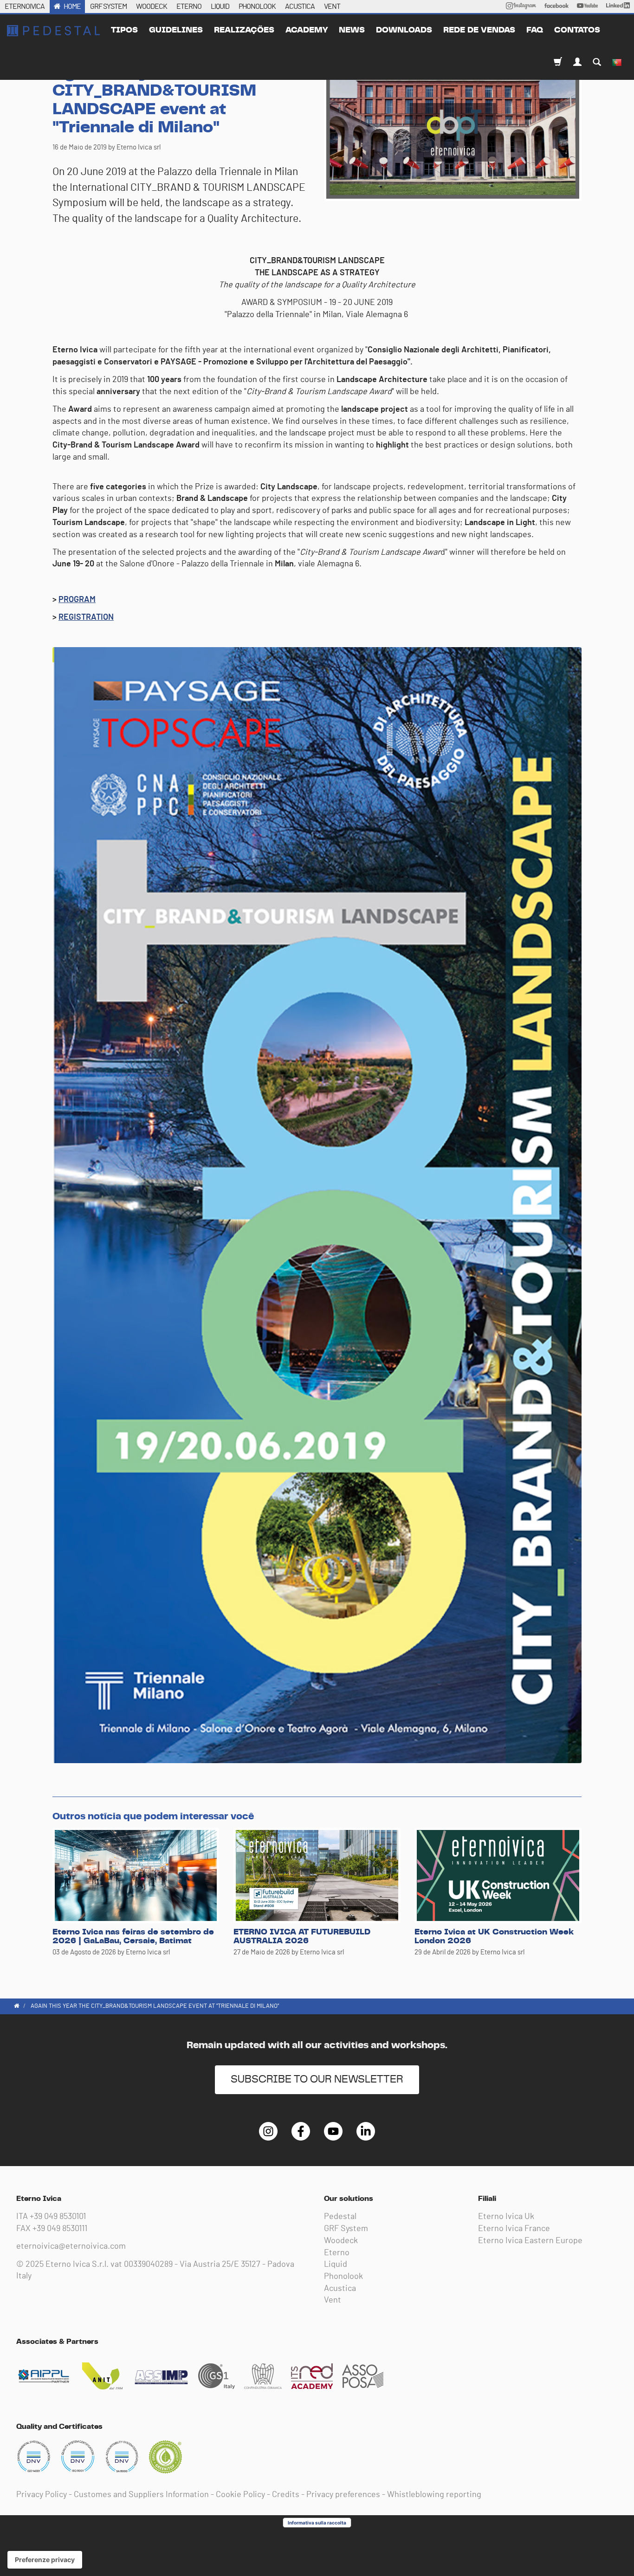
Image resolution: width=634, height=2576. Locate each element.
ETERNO (189, 6)
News (352, 30)
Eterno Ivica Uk (506, 2217)
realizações (244, 30)
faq (535, 30)
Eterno (337, 2253)
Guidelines (176, 30)
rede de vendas (479, 30)
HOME (72, 6)
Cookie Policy (240, 2495)
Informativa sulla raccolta (317, 2523)
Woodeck (341, 2241)
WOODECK (152, 6)
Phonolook (343, 2277)
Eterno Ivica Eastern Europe (530, 2241)
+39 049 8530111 (60, 2229)
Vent (333, 2300)
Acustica (340, 2289)
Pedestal (340, 2217)
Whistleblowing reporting (434, 2495)
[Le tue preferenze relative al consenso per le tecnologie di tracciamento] (45, 2560)
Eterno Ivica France (514, 2229)
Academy (307, 30)
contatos (577, 30)
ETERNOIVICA (25, 6)
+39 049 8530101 (58, 2217)
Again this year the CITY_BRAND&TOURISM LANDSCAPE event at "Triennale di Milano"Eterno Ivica (53, 31)
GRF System (346, 2229)
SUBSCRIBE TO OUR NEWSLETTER (317, 2080)
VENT (332, 6)
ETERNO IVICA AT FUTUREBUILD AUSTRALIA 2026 (302, 1937)
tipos (124, 30)
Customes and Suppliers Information (141, 2495)
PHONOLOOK (257, 6)
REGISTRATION (86, 617)
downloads (404, 30)
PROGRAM (77, 600)
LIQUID (220, 6)
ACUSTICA (300, 6)
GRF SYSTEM (108, 6)
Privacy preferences (343, 2495)
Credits (286, 2495)
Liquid (336, 2265)
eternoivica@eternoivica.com (71, 2246)
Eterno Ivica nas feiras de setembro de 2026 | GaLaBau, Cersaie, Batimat (133, 1937)
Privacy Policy (42, 2495)
